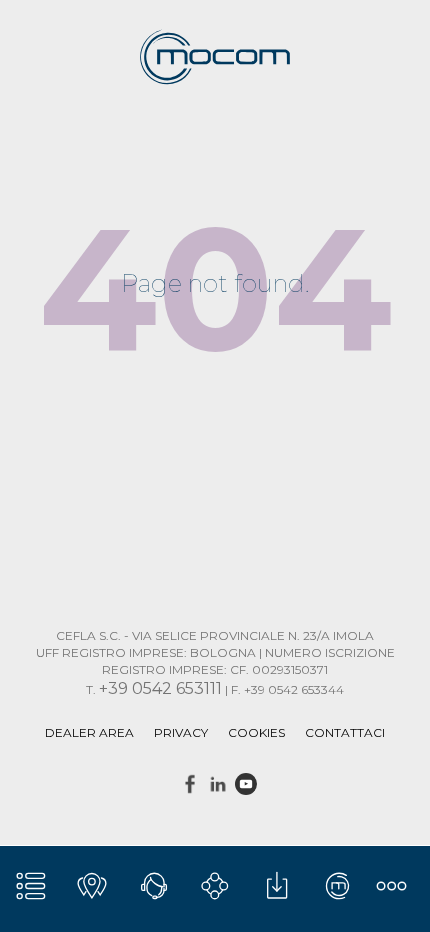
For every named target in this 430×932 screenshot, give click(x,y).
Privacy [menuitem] (181, 732)
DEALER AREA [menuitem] (89, 732)
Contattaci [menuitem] (345, 732)
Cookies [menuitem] (256, 732)
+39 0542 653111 (160, 688)
